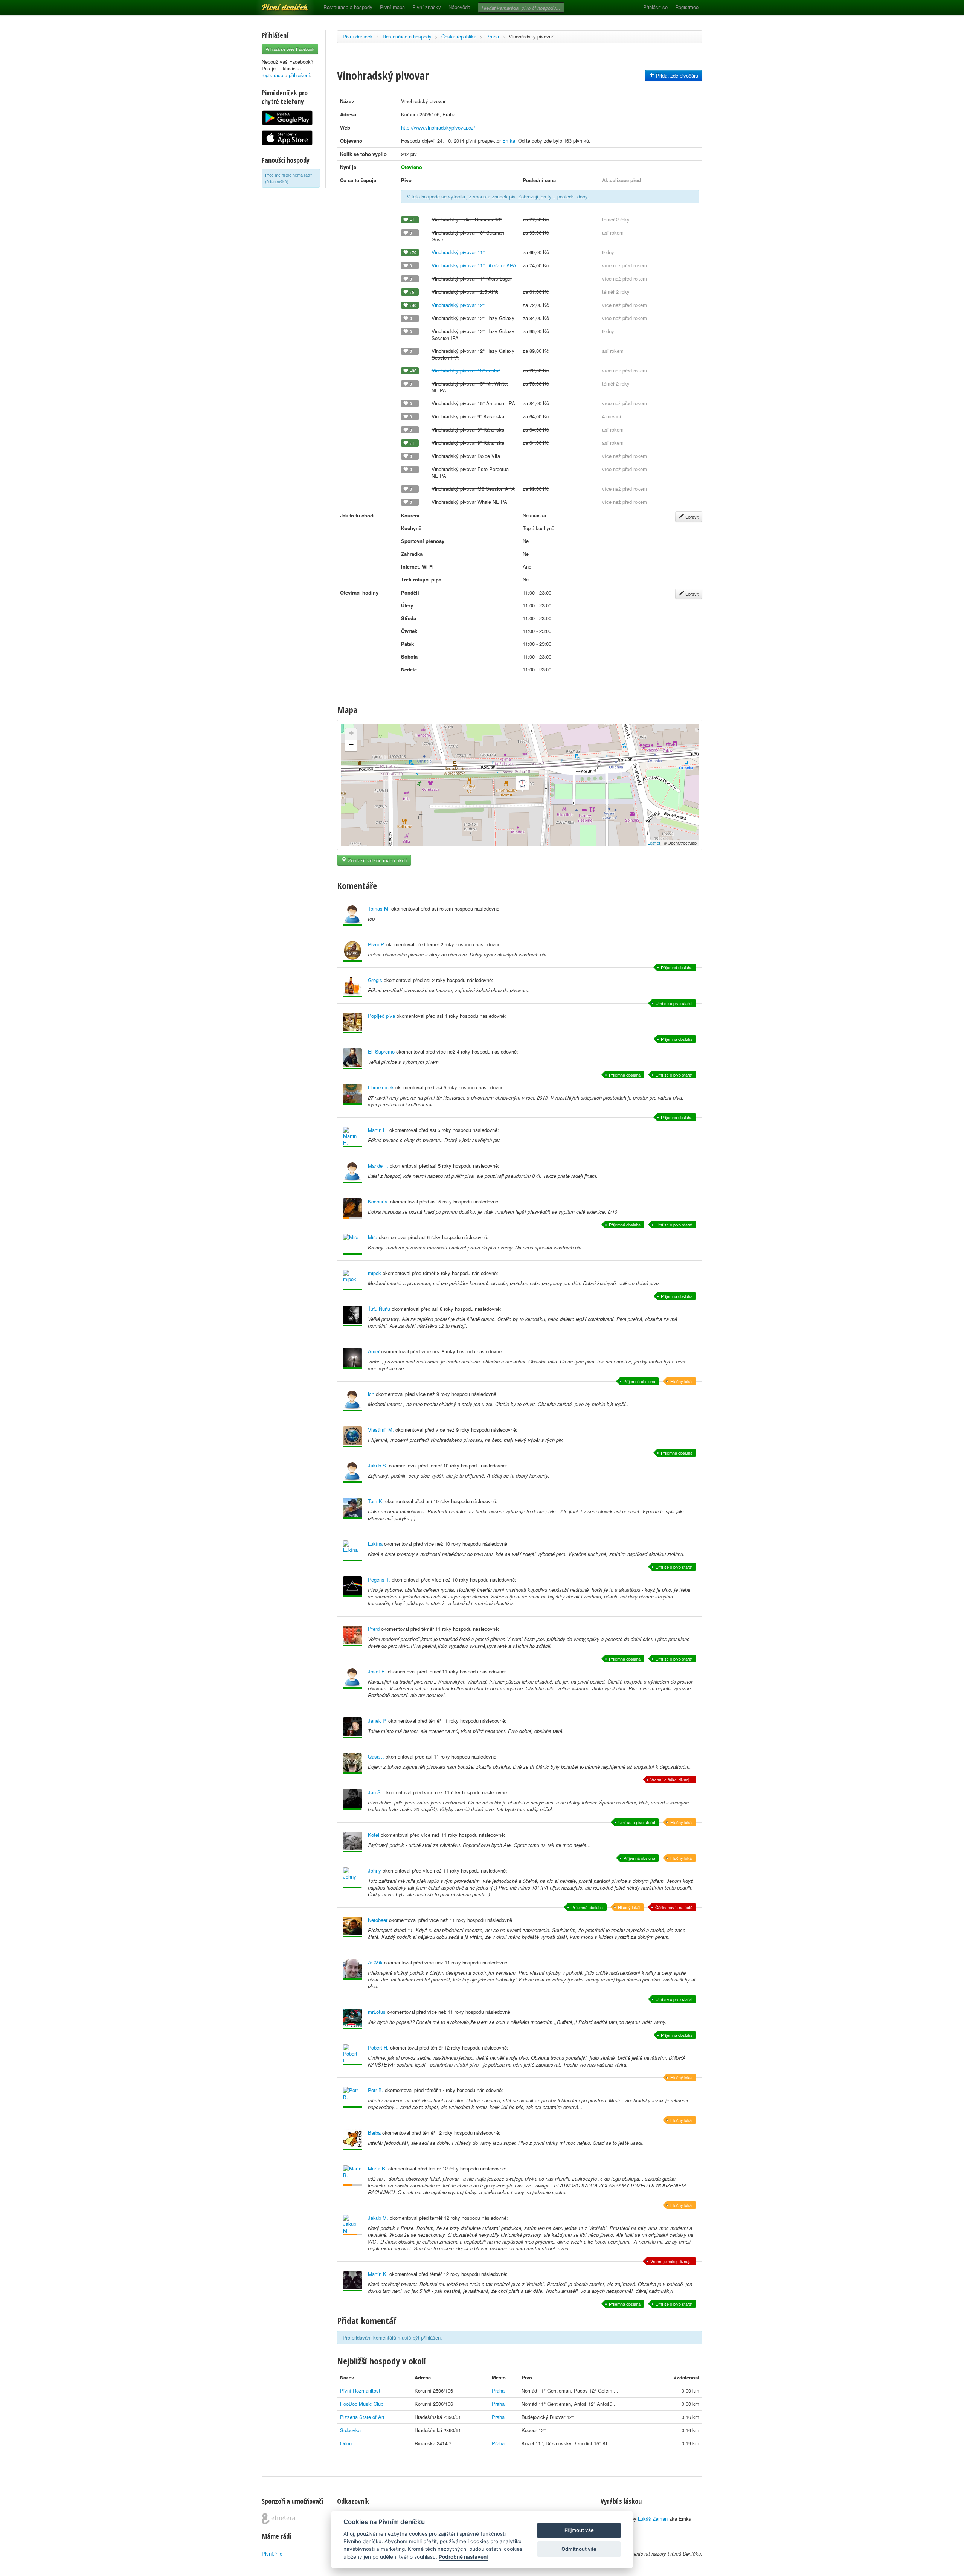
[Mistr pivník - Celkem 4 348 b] (352, 1799)
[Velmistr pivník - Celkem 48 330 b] (352, 1137)
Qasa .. (376, 1756)
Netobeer (378, 1920)
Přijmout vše (579, 2530)
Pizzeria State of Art (362, 2417)
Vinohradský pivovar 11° (458, 252)
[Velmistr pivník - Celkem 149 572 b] (352, 2019)
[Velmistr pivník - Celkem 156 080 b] (352, 1508)
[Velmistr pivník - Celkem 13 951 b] (352, 2055)
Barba (374, 2133)
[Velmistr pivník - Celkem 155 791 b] (352, 1023)
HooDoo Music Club (362, 2404)
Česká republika (459, 36)
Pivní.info (272, 2554)
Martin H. (378, 1130)
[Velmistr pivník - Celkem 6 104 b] (352, 1059)
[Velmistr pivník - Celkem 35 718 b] (352, 1970)
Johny (374, 1871)
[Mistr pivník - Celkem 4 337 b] (352, 1878)
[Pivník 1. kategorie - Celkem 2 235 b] (352, 2225)
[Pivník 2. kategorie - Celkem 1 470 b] (352, 2176)
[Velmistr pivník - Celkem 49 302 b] (352, 2140)
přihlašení (299, 75)
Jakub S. (378, 1465)
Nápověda (459, 7)
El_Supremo (381, 1052)
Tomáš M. (379, 908)
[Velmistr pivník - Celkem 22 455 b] (352, 1636)
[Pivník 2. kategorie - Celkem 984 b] (352, 1209)
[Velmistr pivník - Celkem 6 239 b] (352, 1728)
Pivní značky (427, 7)
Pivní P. (376, 944)
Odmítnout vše (579, 2549)
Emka (509, 141)
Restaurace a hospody (348, 7)
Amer (374, 1351)
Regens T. (379, 1579)
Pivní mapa (392, 7)
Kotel (374, 1835)
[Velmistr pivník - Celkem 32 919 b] (352, 1587)
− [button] (351, 745)
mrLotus (377, 2012)
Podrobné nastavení (463, 2557)
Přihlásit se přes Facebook (290, 49)
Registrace (687, 7)
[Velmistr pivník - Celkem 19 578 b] (352, 1927)
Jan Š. (375, 1792)
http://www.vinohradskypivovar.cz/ (438, 127)
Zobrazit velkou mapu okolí (377, 860)
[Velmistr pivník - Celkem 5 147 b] (352, 1551)
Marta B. (377, 2168)
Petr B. (376, 2090)
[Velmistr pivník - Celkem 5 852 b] (352, 1678)
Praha (493, 36)
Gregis (375, 980)
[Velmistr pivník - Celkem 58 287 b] (352, 1401)
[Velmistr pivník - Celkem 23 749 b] (352, 1173)
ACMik (375, 1962)
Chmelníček (381, 1087)
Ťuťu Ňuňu (379, 1309)
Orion (346, 2443)
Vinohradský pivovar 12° (458, 305)
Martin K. (378, 2274)
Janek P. (377, 1721)
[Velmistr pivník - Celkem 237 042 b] (352, 1280)
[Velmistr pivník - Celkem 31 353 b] (352, 2281)
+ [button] (351, 733)
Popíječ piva (381, 1016)
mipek (374, 1273)
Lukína (375, 1544)
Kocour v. (378, 1201)
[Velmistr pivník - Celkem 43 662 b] (352, 1764)
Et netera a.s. (278, 2519)
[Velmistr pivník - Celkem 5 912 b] (352, 1473)
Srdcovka (350, 2430)
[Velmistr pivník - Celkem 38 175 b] (352, 1244)
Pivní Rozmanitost (360, 2391)
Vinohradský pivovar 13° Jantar (466, 370)
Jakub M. (378, 2218)
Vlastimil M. (381, 1430)
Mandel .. (378, 1166)
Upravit (691, 517)
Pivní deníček (277, 5)
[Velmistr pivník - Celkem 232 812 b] (352, 987)
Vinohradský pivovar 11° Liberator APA (474, 265)
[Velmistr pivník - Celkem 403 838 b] (352, 1437)
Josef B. (377, 1671)
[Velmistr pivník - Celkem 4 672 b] (352, 1842)
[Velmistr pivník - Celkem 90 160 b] (352, 951)
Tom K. (376, 1501)
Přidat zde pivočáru (676, 75)
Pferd (374, 1629)
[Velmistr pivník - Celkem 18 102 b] (352, 1358)
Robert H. (378, 2048)
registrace (272, 75)
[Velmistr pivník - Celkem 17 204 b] (352, 2097)
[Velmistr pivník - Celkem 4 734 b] (352, 916)
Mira (373, 1237)
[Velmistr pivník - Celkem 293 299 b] (352, 1094)
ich (371, 1394)
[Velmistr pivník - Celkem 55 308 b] (352, 1316)
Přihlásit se (655, 7)
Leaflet (654, 843)
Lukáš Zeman (653, 2519)
